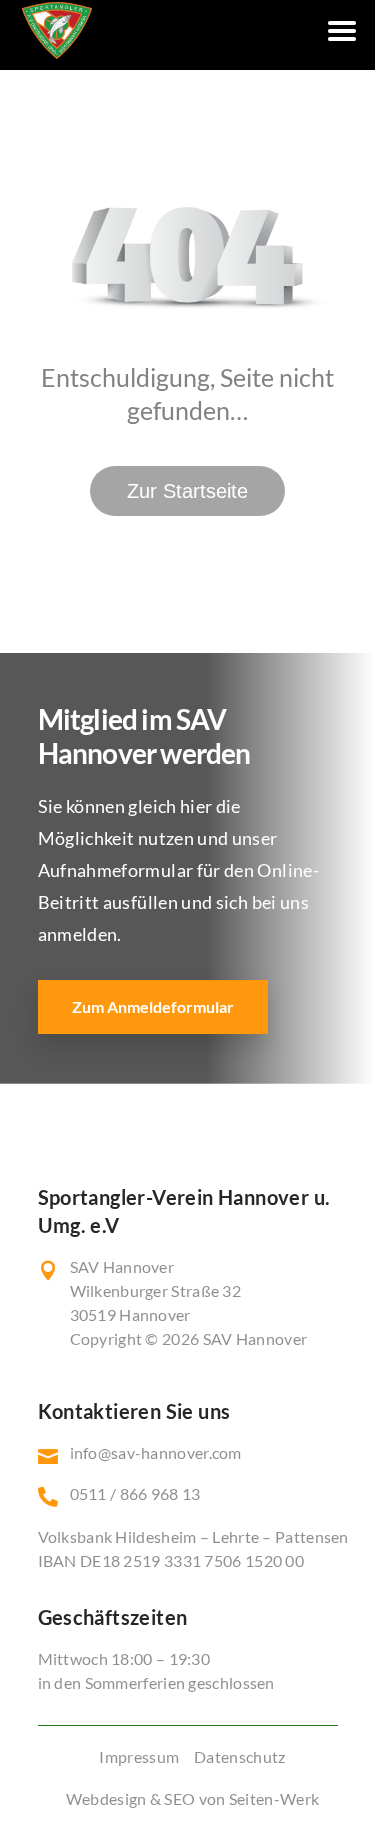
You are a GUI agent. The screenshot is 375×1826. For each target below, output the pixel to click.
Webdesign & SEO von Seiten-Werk (192, 1798)
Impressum (139, 1756)
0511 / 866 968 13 (135, 1493)
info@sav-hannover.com (156, 1452)
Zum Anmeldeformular (153, 1006)
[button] (36, 1790)
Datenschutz (239, 1756)
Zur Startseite (187, 491)
